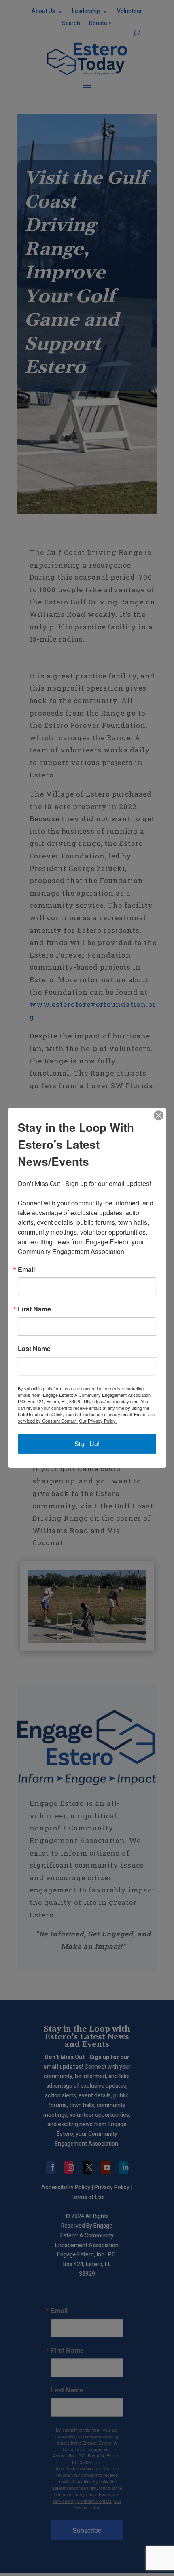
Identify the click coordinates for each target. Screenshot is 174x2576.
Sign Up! (87, 1444)
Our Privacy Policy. (98, 1421)
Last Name (34, 1349)
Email (26, 1270)
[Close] (159, 1115)
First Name (34, 1309)
